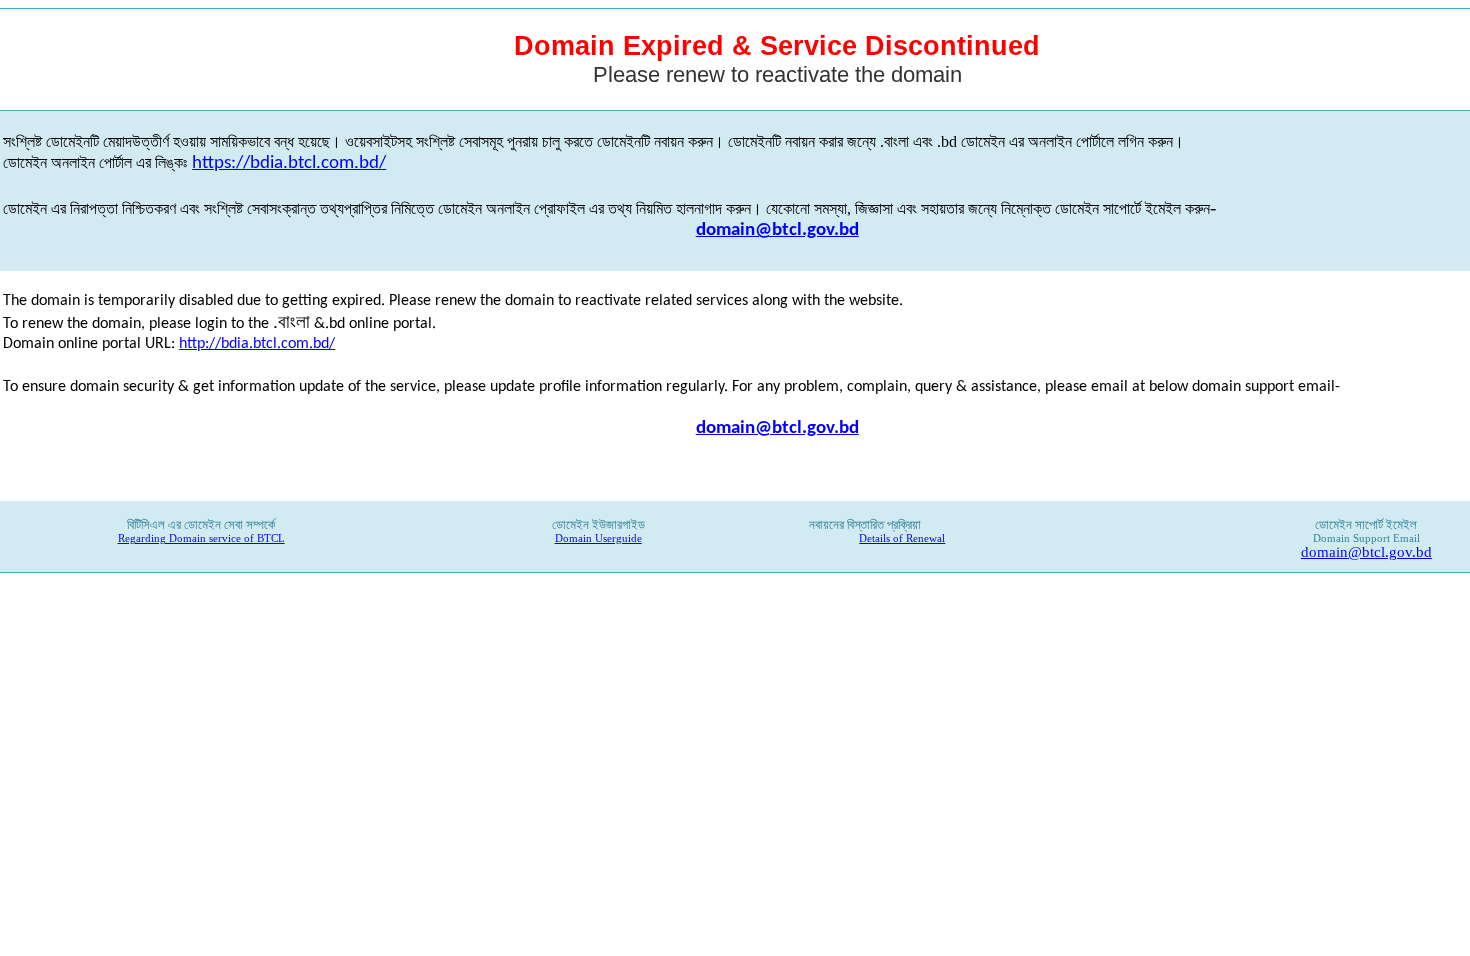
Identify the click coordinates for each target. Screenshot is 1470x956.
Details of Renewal (902, 538)
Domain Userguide (598, 538)
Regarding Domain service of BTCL (201, 538)
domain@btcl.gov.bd (777, 230)
